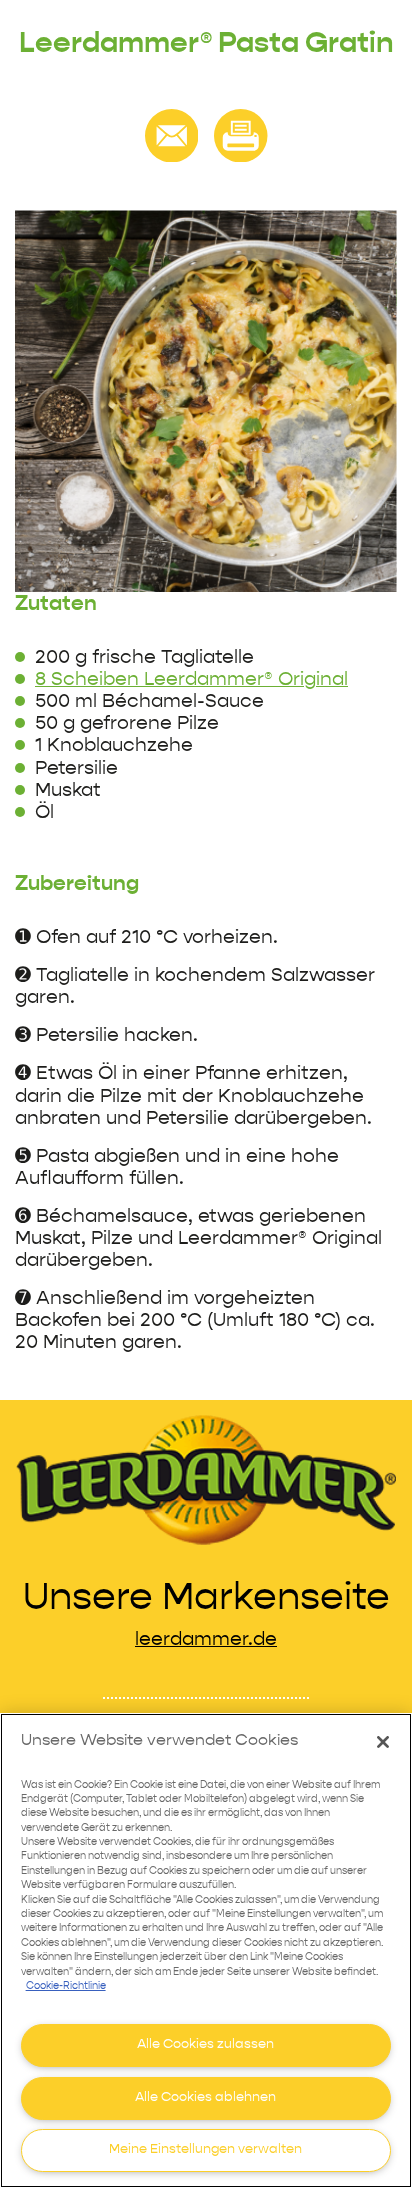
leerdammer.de (206, 1639)
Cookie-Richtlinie (66, 1986)
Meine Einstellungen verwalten (205, 2149)
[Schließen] (383, 1742)
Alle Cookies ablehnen (205, 2097)
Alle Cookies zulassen (205, 2044)
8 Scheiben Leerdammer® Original (191, 679)
